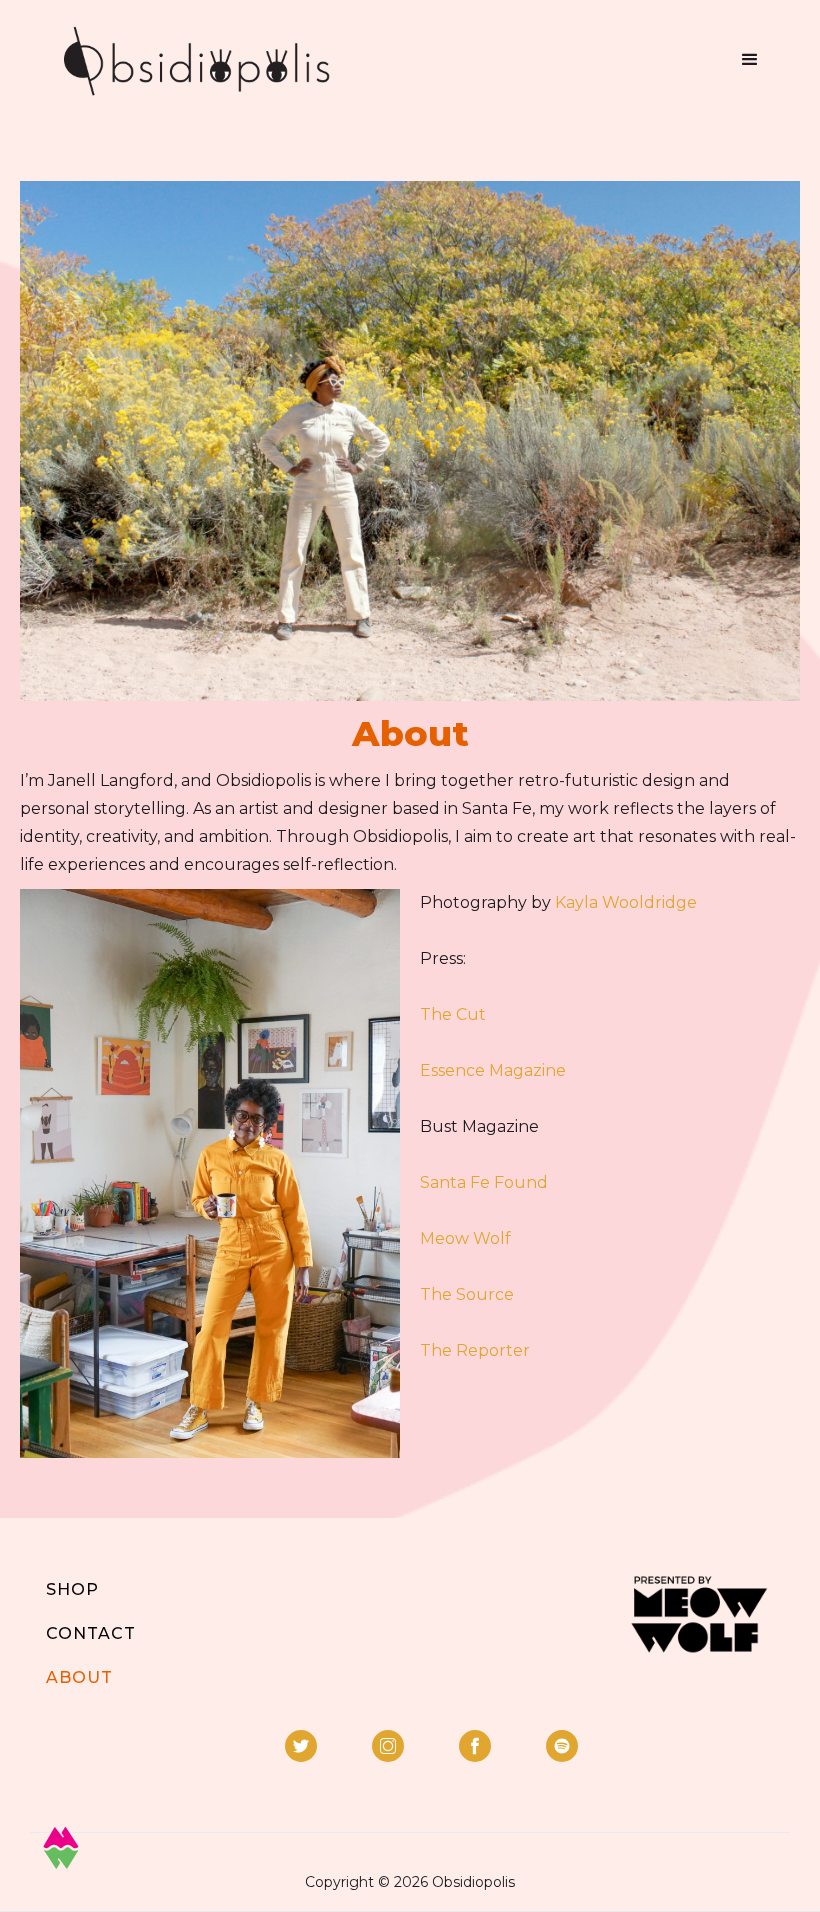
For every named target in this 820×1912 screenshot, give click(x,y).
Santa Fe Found (484, 1182)
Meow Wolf (465, 1238)
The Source (467, 1294)
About (79, 1677)
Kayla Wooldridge (626, 902)
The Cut (453, 1014)
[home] (196, 60)
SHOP (72, 1589)
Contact (91, 1633)
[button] (750, 60)
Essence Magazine (493, 1070)
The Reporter (475, 1350)
